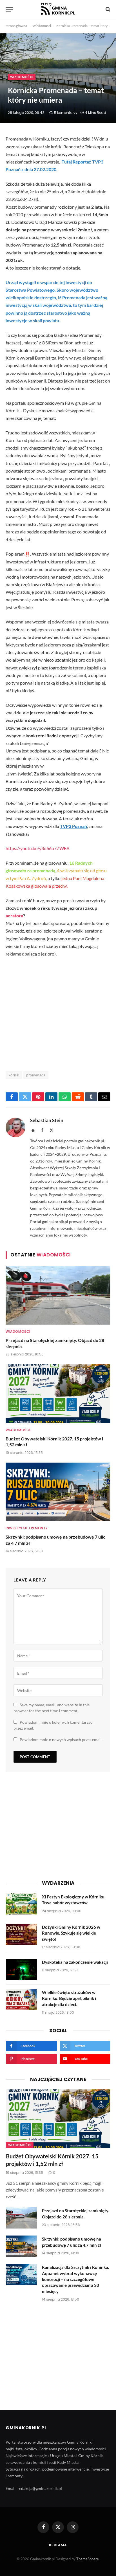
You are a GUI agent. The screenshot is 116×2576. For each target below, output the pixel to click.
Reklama (58, 2545)
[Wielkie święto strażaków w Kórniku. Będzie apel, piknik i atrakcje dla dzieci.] (21, 2000)
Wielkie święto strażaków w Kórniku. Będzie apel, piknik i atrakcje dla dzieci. (69, 1998)
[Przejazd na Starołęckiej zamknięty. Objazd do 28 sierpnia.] (58, 1295)
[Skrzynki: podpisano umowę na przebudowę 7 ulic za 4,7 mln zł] (58, 1492)
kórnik (14, 1075)
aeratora (14, 916)
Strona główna (16, 26)
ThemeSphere (88, 2559)
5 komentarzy (66, 113)
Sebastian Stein (47, 1120)
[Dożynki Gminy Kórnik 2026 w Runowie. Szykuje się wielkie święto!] (21, 1934)
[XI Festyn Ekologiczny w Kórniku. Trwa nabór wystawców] (21, 1904)
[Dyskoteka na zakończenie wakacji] (21, 1969)
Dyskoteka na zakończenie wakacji (75, 1962)
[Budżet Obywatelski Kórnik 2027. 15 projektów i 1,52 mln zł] (58, 1393)
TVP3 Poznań (73, 826)
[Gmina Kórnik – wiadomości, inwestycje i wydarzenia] (58, 9)
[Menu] (9, 9)
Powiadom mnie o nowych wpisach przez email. (61, 1740)
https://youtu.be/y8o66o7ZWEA (38, 848)
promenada (36, 1075)
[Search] (107, 9)
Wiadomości (42, 26)
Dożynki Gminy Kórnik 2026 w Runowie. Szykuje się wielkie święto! (71, 1933)
